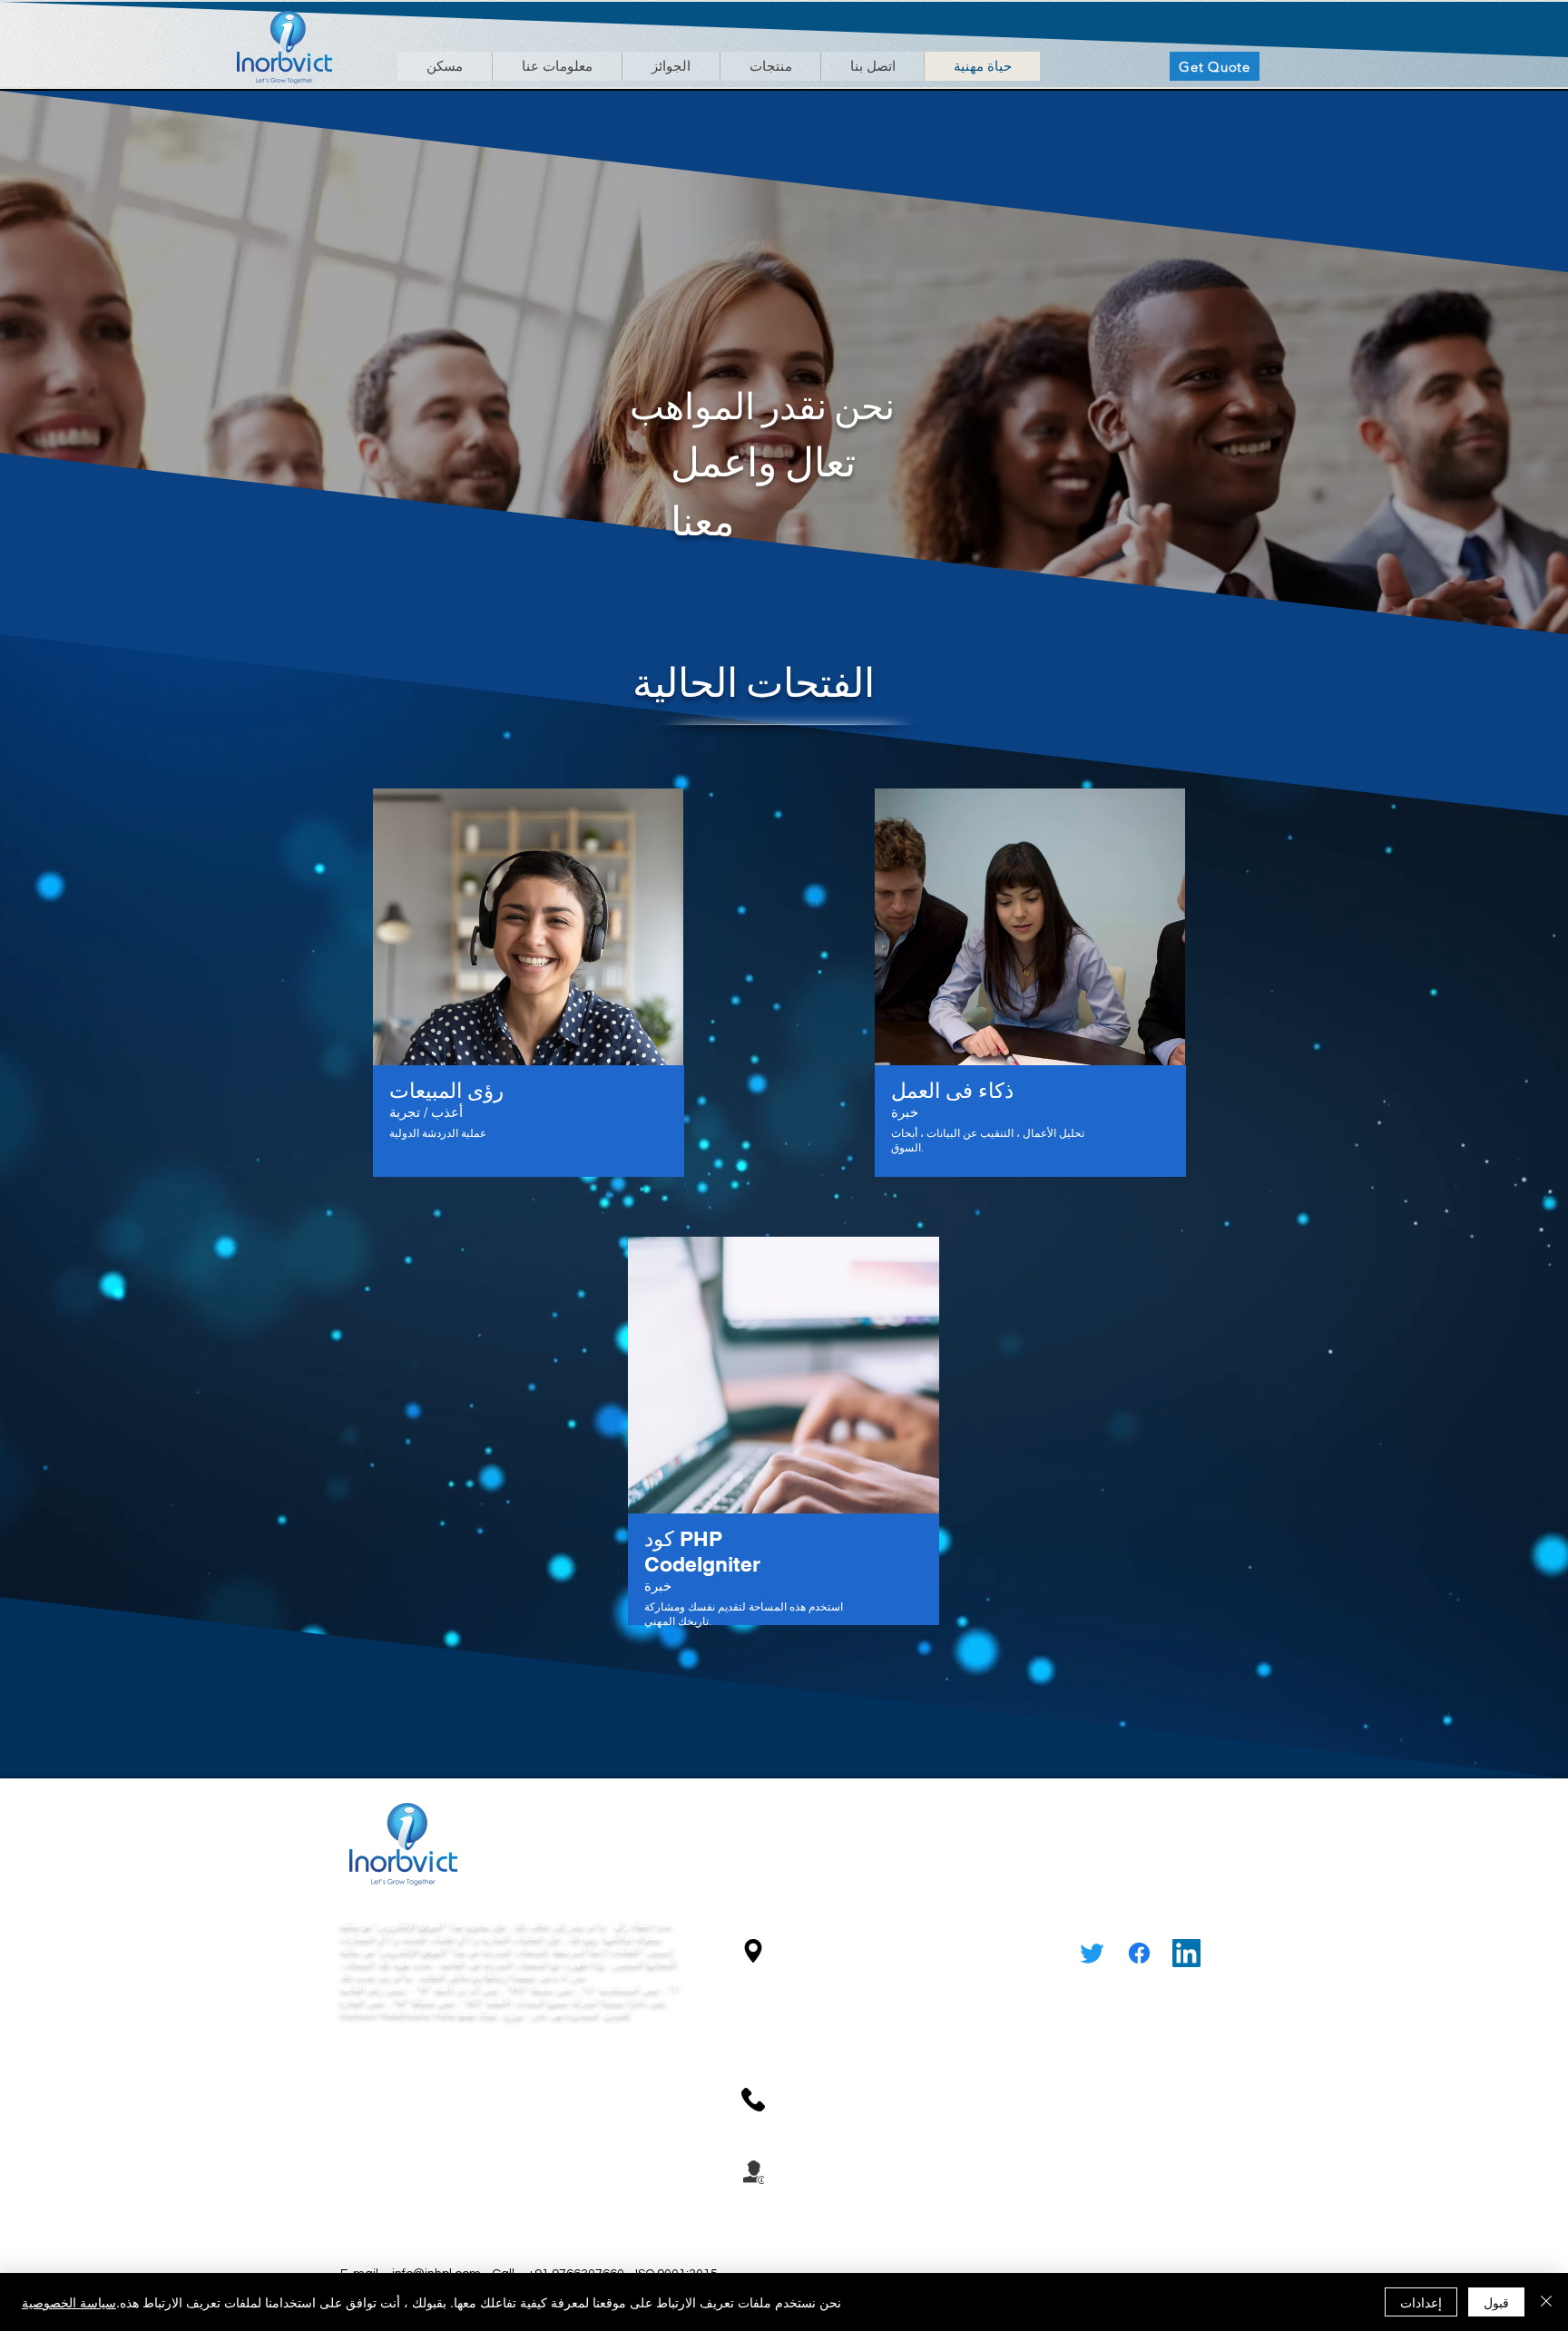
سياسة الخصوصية (69, 2302)
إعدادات (1421, 2302)
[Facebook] (1139, 1953)
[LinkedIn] (1186, 1953)
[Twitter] (1092, 1953)
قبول (1496, 2302)
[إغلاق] (1546, 2302)
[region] (529, 992)
